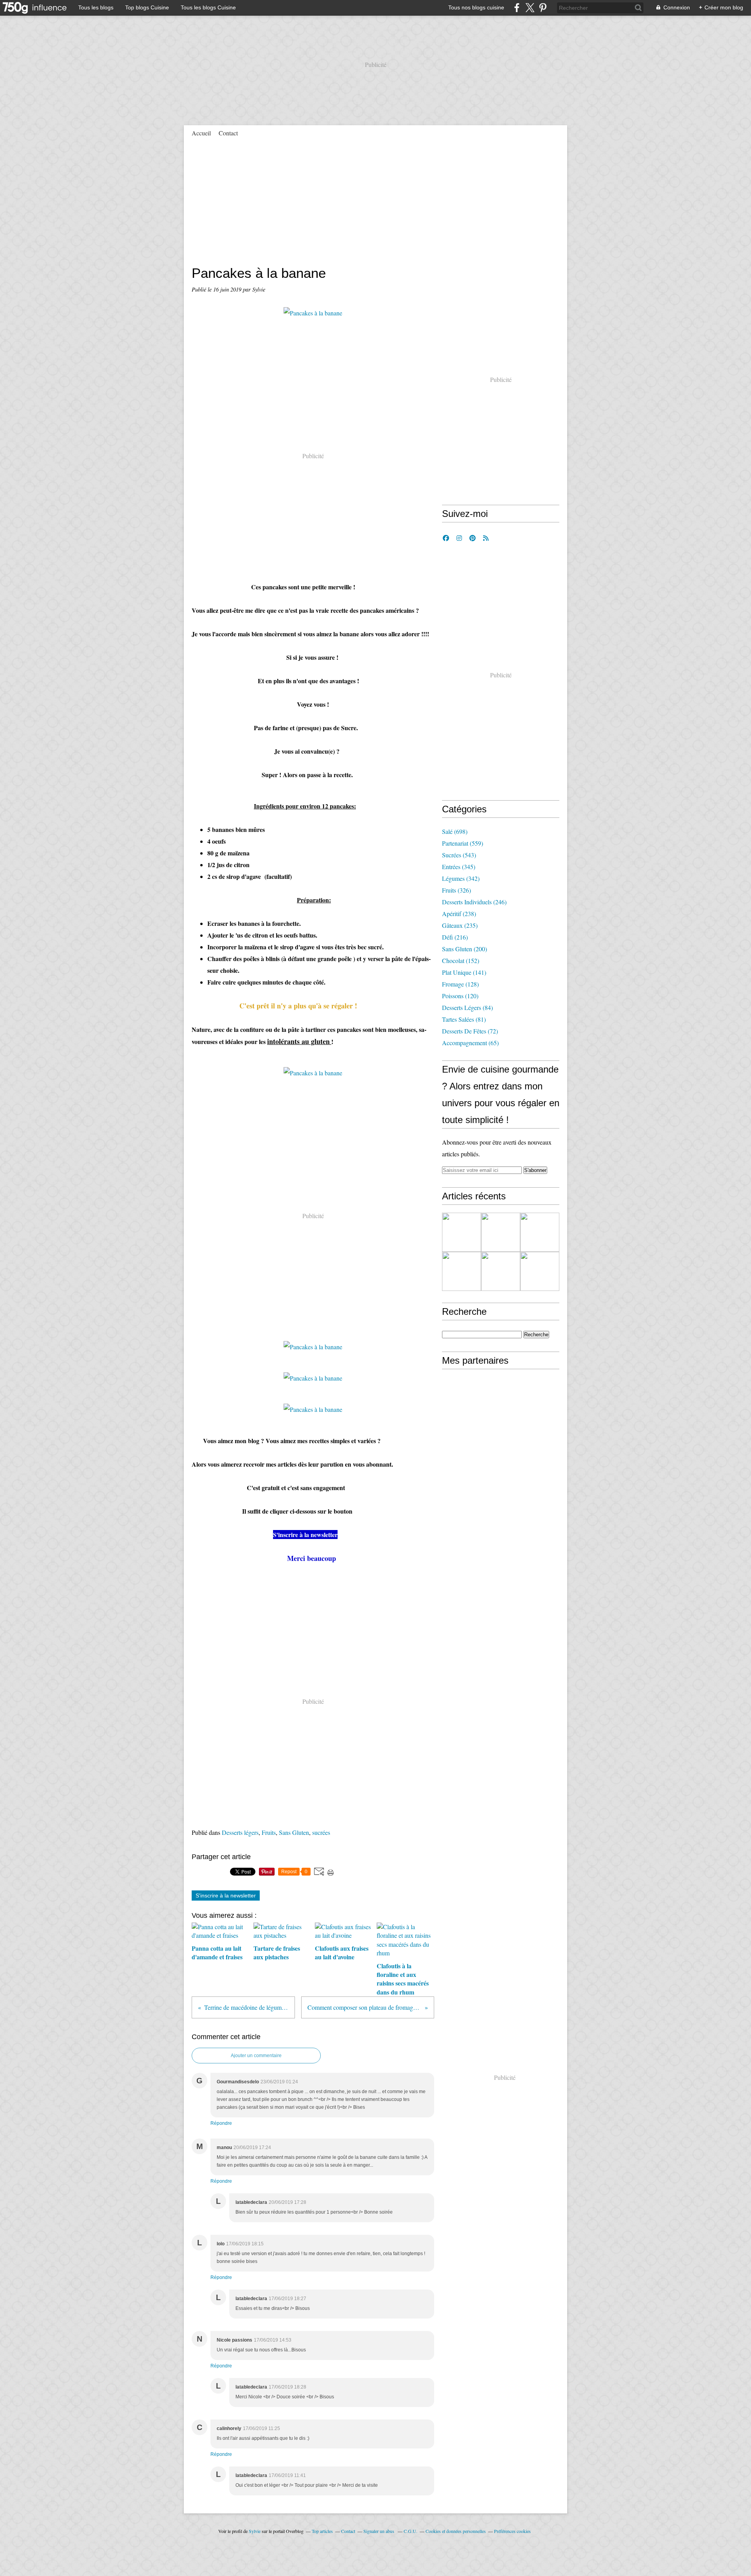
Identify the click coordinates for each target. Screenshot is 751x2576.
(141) (464, 972)
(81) (464, 1019)
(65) (470, 1043)
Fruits (269, 1832)
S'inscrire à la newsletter (226, 1896)
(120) (460, 996)
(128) (460, 984)
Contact (228, 133)
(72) (470, 1031)
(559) (463, 843)
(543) (459, 855)
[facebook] (517, 8)
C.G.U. (411, 2531)
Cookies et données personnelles (456, 2531)
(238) (459, 914)
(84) (467, 1007)
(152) (461, 960)
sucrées (321, 1832)
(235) (460, 925)
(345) (459, 867)
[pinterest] (543, 8)
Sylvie (255, 2531)
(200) (464, 949)
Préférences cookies (512, 2531)
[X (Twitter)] (530, 8)
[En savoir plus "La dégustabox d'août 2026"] (462, 1232)
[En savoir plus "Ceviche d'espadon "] (540, 1232)
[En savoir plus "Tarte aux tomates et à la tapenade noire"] (501, 1232)
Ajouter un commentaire (256, 2056)
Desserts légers (240, 1832)
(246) (474, 902)
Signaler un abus (379, 2531)
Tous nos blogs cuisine (476, 7)
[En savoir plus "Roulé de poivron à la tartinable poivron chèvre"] (462, 1271)
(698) (455, 831)
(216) (455, 937)
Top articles (322, 2531)
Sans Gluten (294, 1832)
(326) (456, 890)
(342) (461, 878)
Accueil (201, 133)
